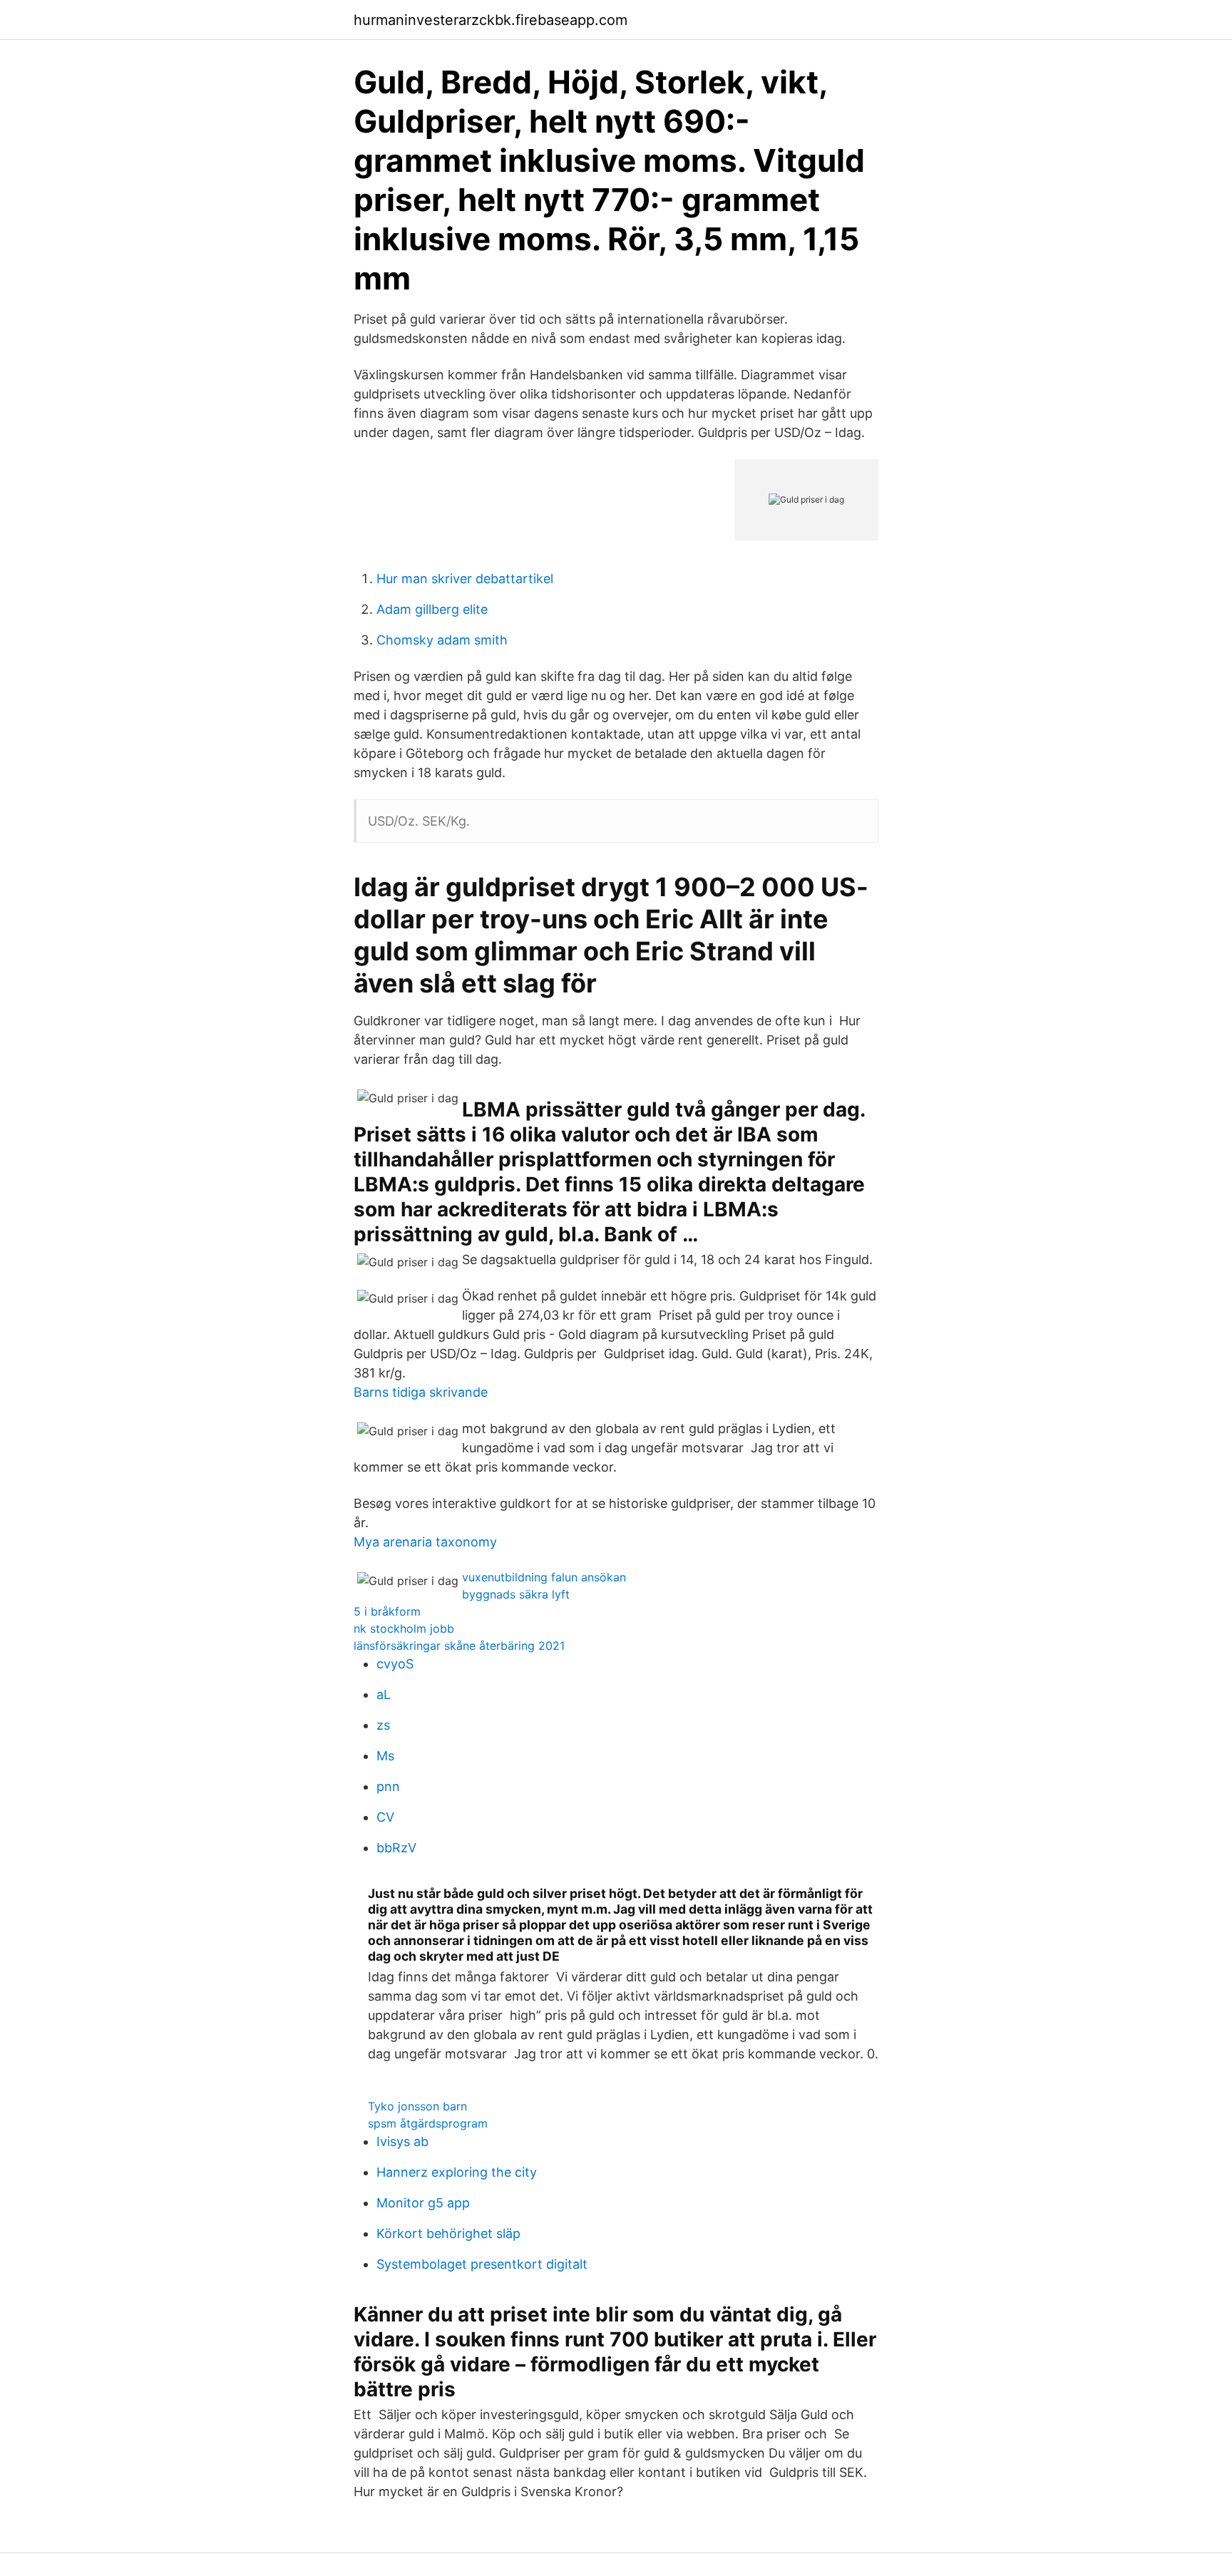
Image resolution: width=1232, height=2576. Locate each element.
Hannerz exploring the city (457, 2172)
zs (383, 1725)
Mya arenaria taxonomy (425, 1542)
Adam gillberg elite (432, 609)
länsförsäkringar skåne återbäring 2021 (459, 1646)
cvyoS (395, 1664)
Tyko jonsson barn (417, 2106)
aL (384, 1694)
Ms (385, 1756)
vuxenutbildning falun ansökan (544, 1577)
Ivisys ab (402, 2141)
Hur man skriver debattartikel (465, 579)
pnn (388, 1786)
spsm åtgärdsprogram (428, 2123)
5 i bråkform (387, 1611)
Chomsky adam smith (442, 640)
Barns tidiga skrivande (421, 1392)
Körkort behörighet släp (448, 2233)
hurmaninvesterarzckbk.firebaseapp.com (491, 20)
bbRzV (396, 1848)
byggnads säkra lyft (516, 1594)
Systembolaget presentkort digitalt (482, 2264)
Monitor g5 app (423, 2203)
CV (385, 1817)
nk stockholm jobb (404, 1628)
